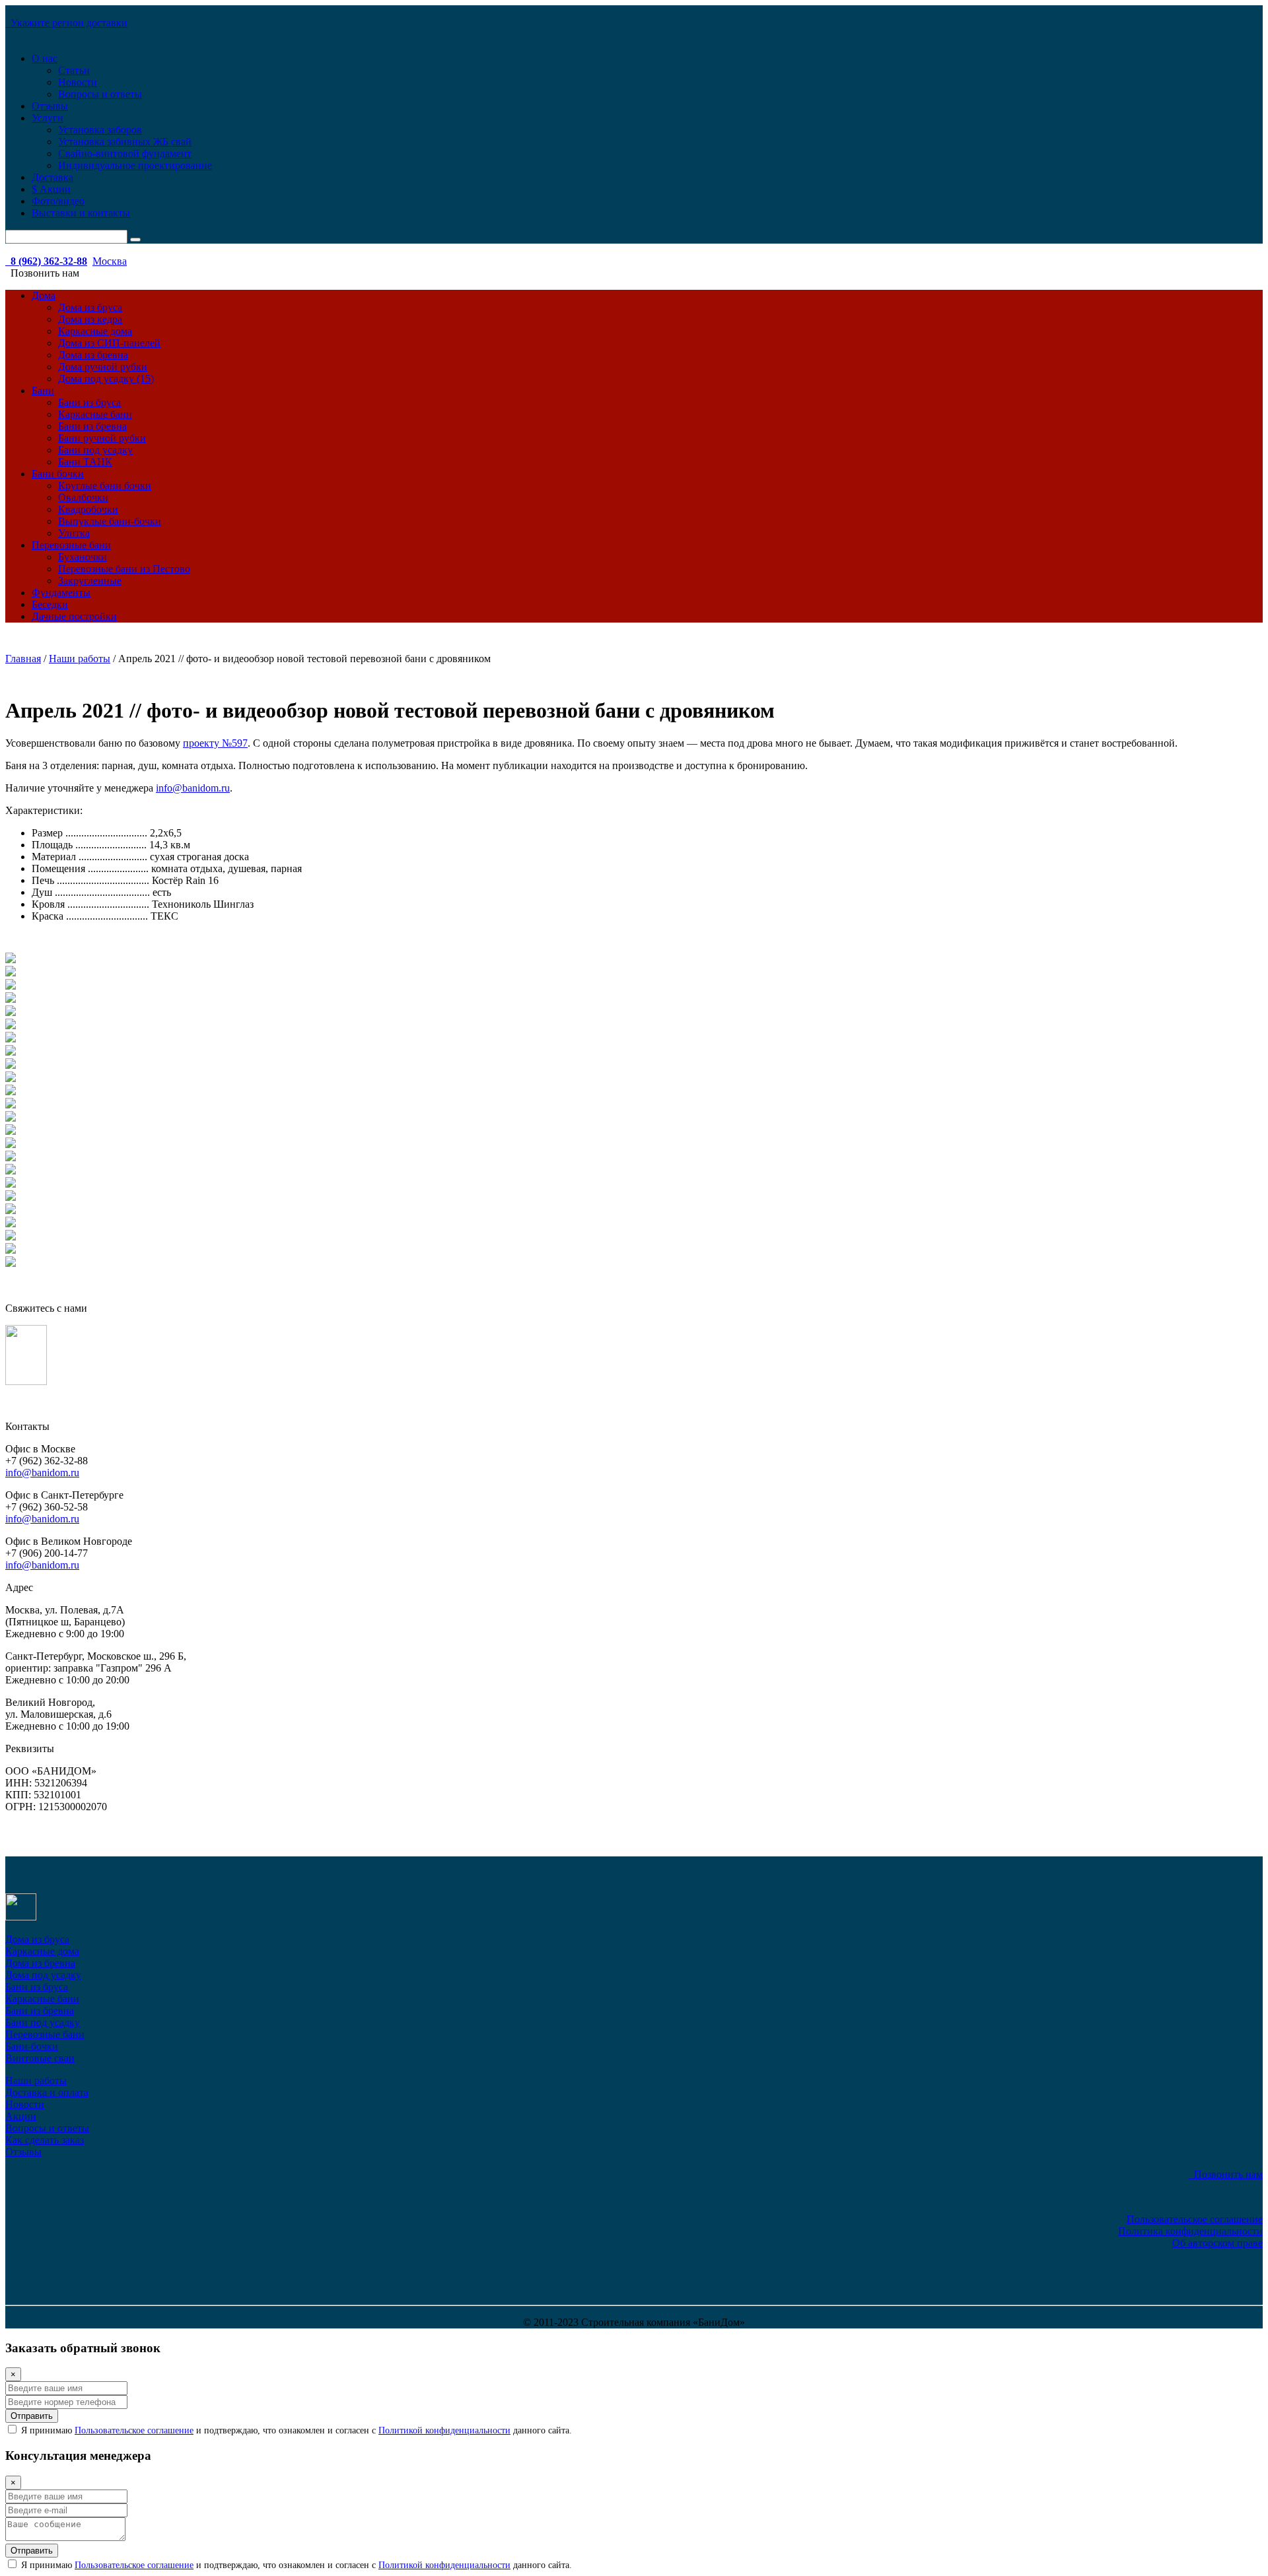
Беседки (50, 604)
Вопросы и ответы (100, 94)
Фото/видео (58, 201)
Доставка (53, 177)
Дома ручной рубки (103, 367)
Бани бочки (58, 474)
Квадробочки (88, 509)
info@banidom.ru (193, 788)
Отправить (32, 2416)
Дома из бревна (93, 355)
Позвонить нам (1226, 2174)
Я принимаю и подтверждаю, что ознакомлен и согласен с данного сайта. (295, 2430)
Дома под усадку (43, 1975)
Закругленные (90, 581)
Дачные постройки (74, 616)
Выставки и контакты (81, 213)
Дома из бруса (90, 307)
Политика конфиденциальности (1190, 2231)
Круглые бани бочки (105, 486)
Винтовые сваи (40, 2058)
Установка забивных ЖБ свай (125, 142)
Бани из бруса (89, 402)
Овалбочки (83, 497)
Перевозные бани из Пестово (124, 569)
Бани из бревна (92, 426)
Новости (78, 82)
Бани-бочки (32, 2046)
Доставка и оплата (47, 2092)
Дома (44, 295)
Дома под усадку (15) (106, 379)
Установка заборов (100, 130)
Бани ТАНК (85, 462)
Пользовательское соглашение (1195, 2219)
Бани (43, 390)
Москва (110, 261)
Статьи (74, 70)
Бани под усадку (95, 450)
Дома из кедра (90, 319)
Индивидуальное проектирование (135, 165)
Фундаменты (61, 593)
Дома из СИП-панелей (109, 343)
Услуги (48, 118)
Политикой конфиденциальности (444, 2430)
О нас (45, 58)
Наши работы (36, 2081)
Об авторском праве (1217, 2243)
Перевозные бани (71, 545)
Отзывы (50, 106)
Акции (21, 2116)
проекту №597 (215, 743)
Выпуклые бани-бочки (110, 521)
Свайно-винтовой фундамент (125, 153)
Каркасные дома (95, 331)
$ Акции (51, 189)
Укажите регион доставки (66, 23)
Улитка (74, 533)
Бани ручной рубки (102, 438)
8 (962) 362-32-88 (46, 261)
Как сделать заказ (45, 2140)
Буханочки (83, 557)
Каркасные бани (95, 414)
